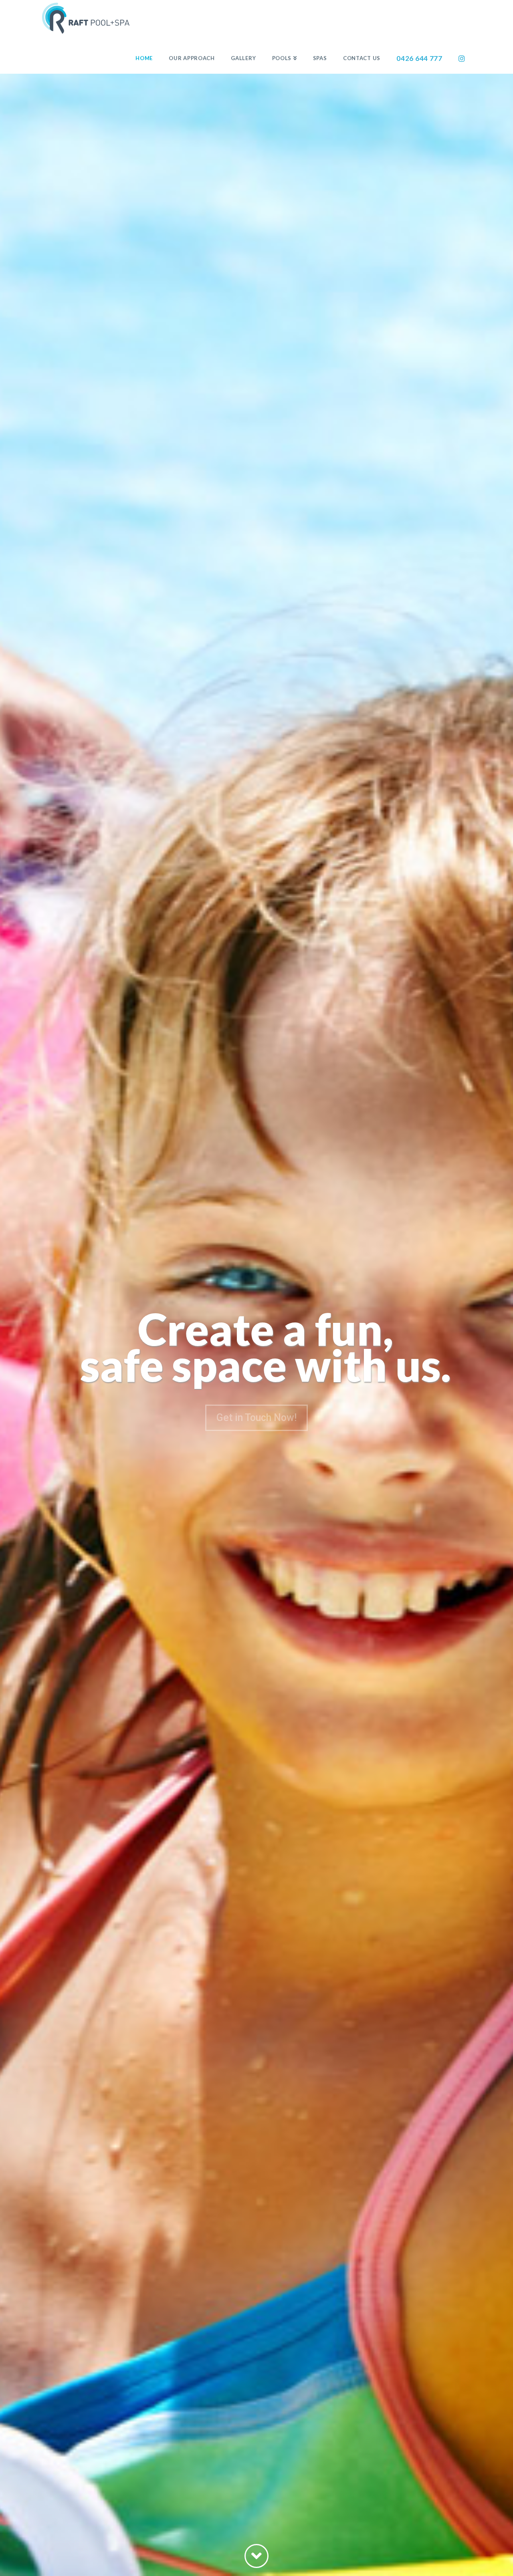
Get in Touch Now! (256, 1418)
